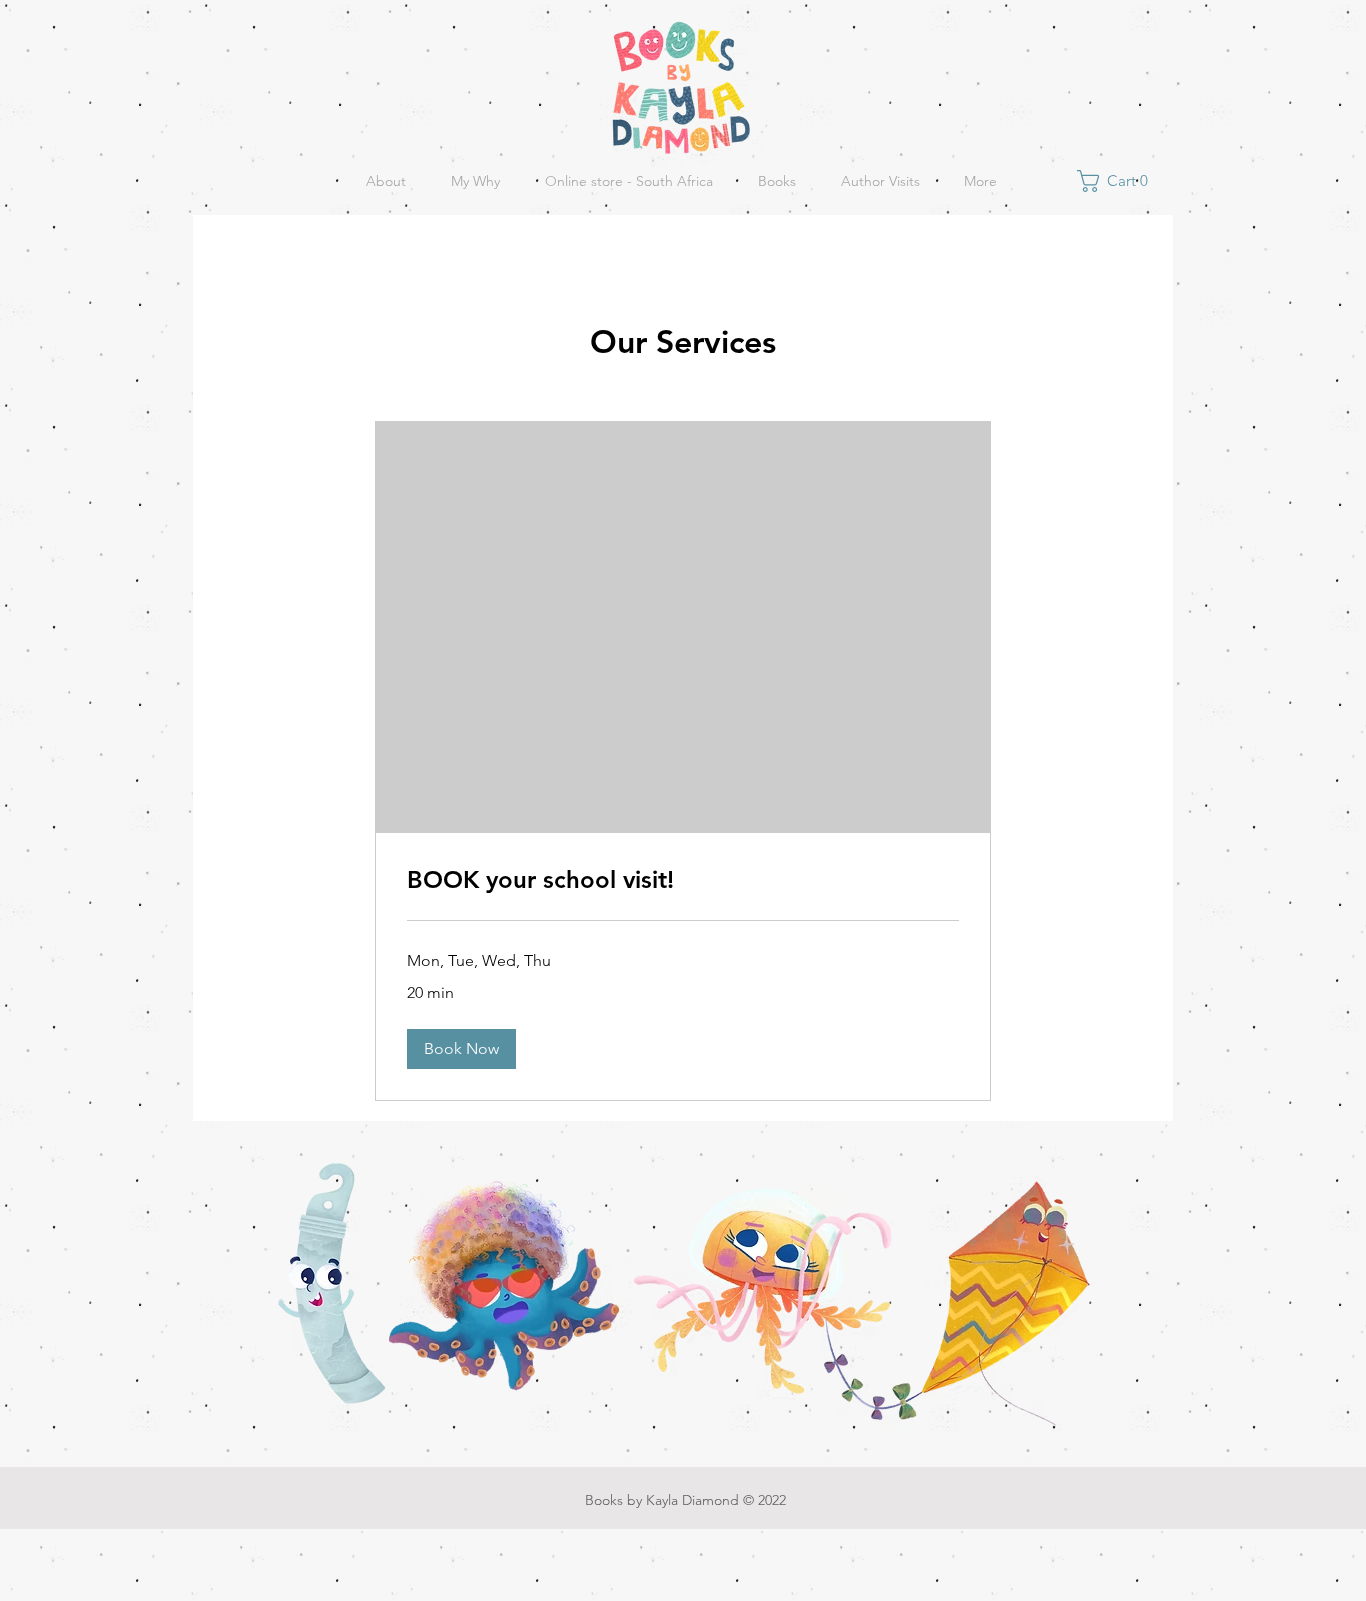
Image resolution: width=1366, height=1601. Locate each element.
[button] (1118, 181)
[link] (683, 880)
